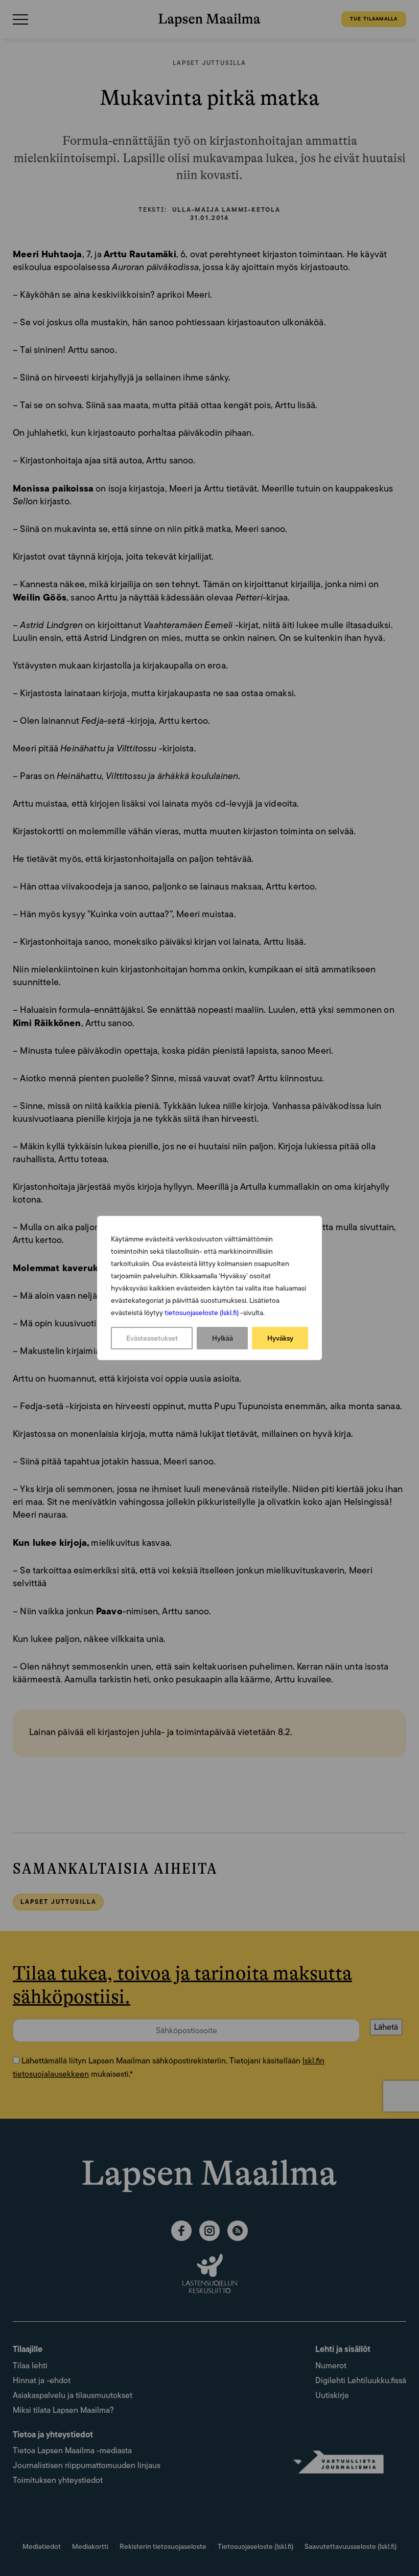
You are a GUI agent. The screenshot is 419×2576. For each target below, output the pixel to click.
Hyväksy (280, 1338)
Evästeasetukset (152, 1338)
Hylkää (223, 1338)
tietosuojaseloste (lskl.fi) (202, 1313)
